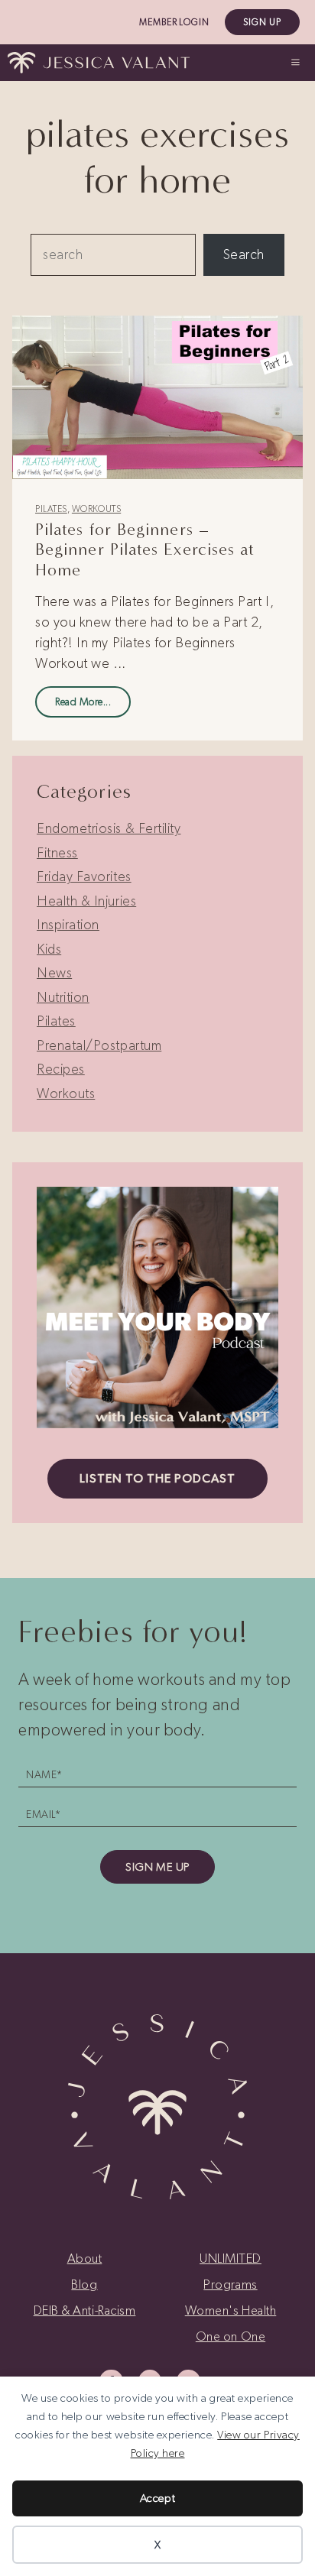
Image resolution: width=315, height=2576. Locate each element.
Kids (49, 949)
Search (244, 254)
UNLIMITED (231, 2258)
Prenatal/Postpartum (99, 1045)
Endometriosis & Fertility (109, 828)
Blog (84, 2284)
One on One (231, 2336)
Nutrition (63, 997)
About (85, 2258)
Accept (157, 2498)
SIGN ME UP (157, 1867)
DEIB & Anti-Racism (85, 2310)
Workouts (96, 509)
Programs (230, 2284)
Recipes (61, 1069)
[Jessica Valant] (99, 63)
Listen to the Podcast (157, 1478)
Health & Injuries (86, 901)
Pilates (51, 509)
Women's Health (231, 2310)
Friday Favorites (84, 876)
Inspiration (68, 925)
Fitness (57, 853)
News (54, 973)
